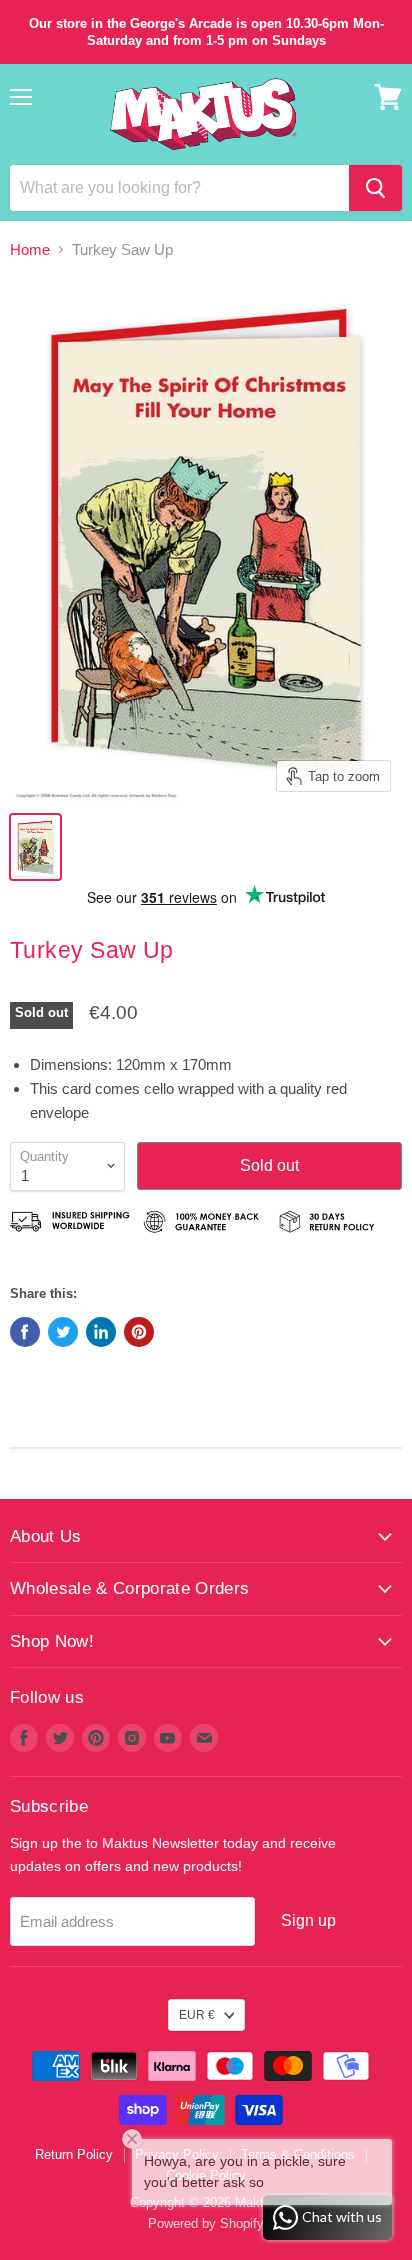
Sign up (308, 1920)
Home (30, 249)
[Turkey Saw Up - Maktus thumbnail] (35, 847)
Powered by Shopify (206, 2223)
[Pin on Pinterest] (139, 1332)
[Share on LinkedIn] (101, 1332)
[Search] (375, 188)
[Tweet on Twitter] (63, 1332)
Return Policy (74, 2154)
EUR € (197, 2015)
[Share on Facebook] (25, 1332)
